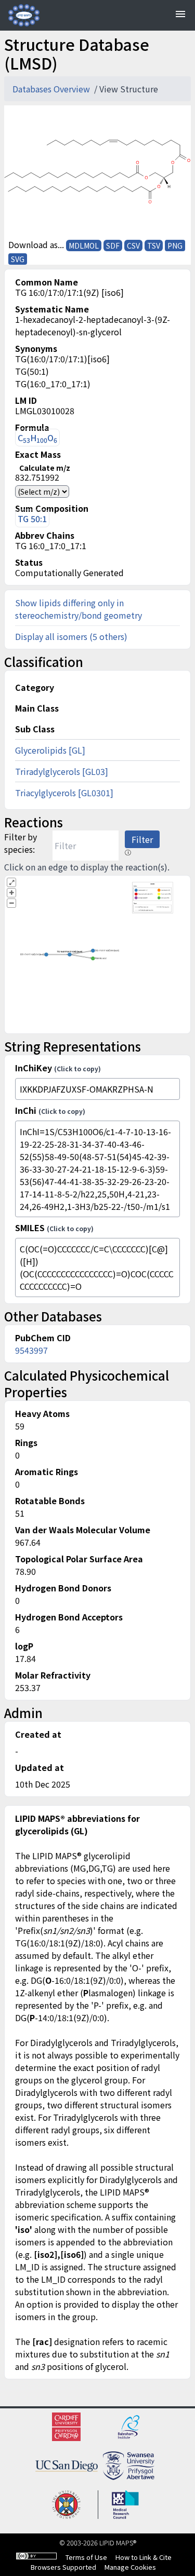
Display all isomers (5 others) (71, 636)
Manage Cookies (130, 2567)
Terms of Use (86, 2557)
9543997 (31, 1350)
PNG (175, 246)
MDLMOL (84, 246)
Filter (142, 839)
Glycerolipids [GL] (50, 750)
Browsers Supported (63, 2567)
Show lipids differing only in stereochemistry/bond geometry (79, 609)
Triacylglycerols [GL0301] (64, 793)
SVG (18, 259)
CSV (133, 246)
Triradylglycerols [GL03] (62, 771)
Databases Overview (52, 89)
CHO (37, 438)
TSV (154, 246)
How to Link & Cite (144, 2557)
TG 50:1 (32, 519)
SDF (113, 246)
